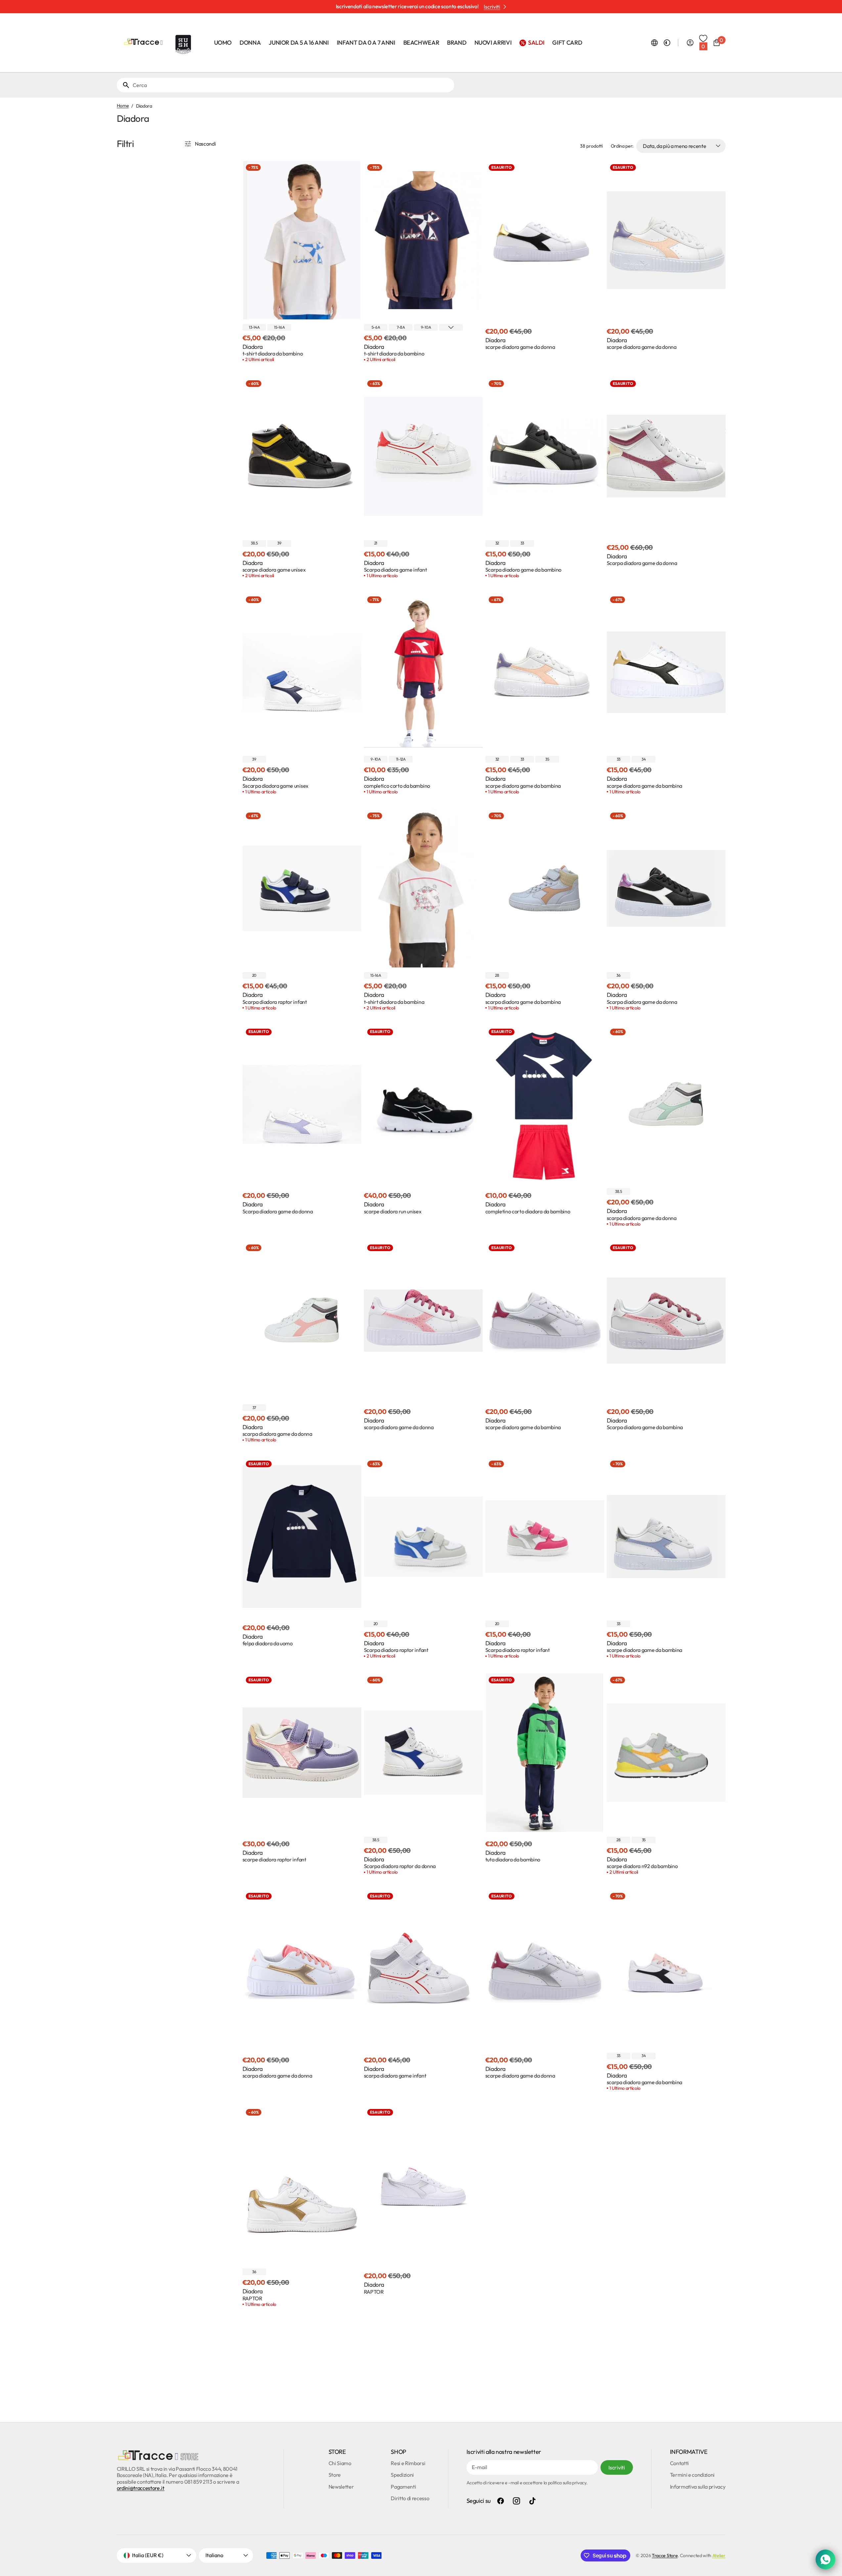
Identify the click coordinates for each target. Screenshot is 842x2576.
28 (497, 975)
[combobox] (292, 85)
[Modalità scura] (667, 43)
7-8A (401, 327)
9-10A (426, 327)
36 (618, 975)
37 (254, 1407)
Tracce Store (665, 2555)
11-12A (401, 759)
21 (376, 543)
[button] (654, 43)
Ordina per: (622, 146)
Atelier (719, 2555)
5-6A (376, 327)
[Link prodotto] (302, 262)
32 (497, 543)
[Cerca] (123, 85)
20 (254, 975)
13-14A (254, 327)
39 (279, 543)
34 (643, 759)
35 (547, 759)
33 (522, 543)
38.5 (254, 543)
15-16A (279, 327)
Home (123, 106)
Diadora (253, 347)
